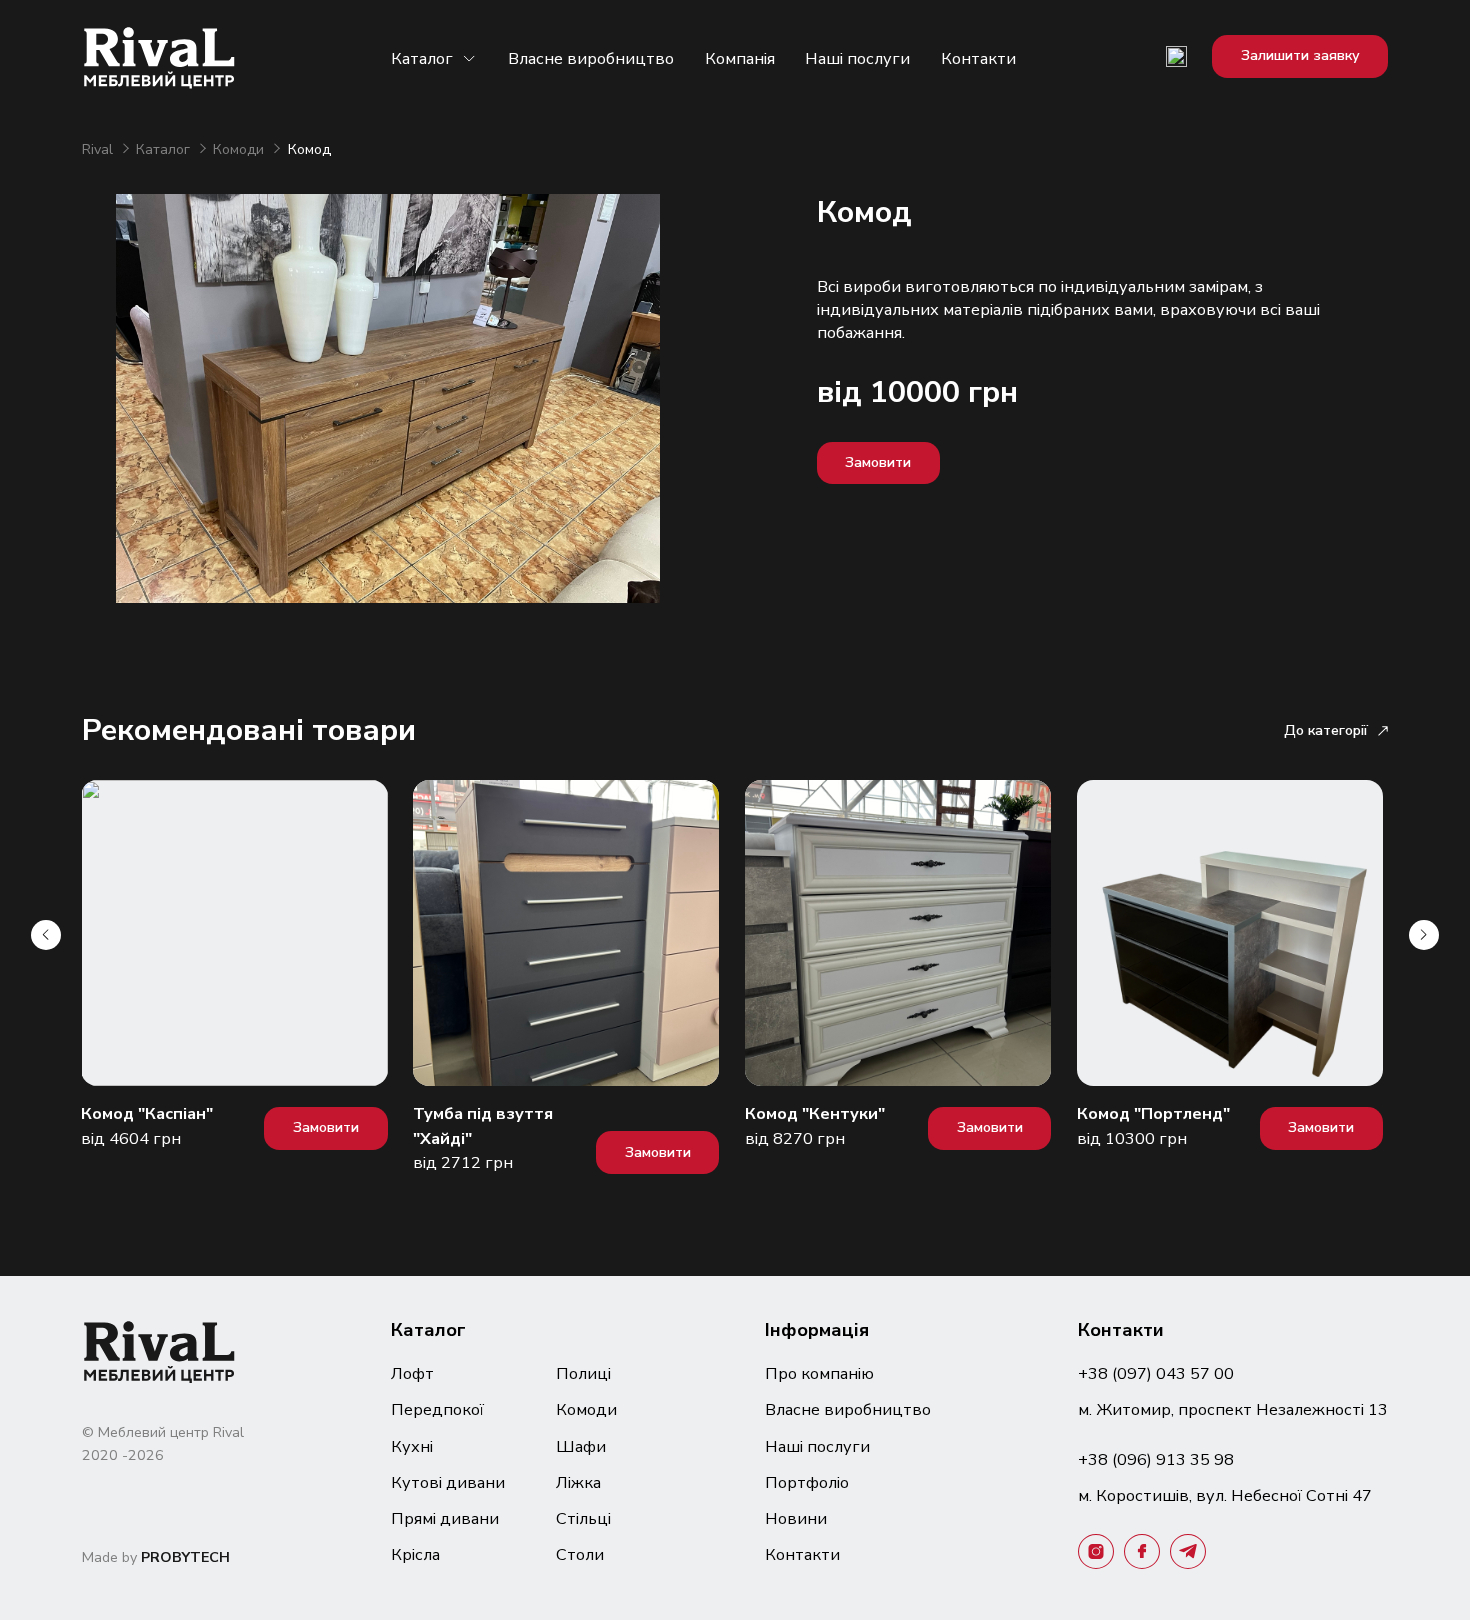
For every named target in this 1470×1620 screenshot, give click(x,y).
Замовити (878, 462)
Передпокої (437, 1409)
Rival (99, 149)
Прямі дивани (445, 1518)
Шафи (581, 1446)
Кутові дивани (448, 1482)
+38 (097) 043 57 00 (1156, 1373)
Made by (156, 1557)
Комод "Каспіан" (147, 1113)
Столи (580, 1554)
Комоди (240, 149)
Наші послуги (857, 58)
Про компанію (819, 1373)
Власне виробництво (591, 58)
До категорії (1326, 730)
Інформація (817, 1329)
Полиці (583, 1373)
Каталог (422, 58)
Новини (796, 1518)
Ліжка (578, 1482)
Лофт (412, 1373)
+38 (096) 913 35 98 (1156, 1459)
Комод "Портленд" (1153, 1113)
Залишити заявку (1300, 55)
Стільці (583, 1518)
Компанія (740, 58)
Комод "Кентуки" (815, 1113)
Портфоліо (807, 1482)
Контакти (978, 58)
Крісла (415, 1554)
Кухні (412, 1446)
